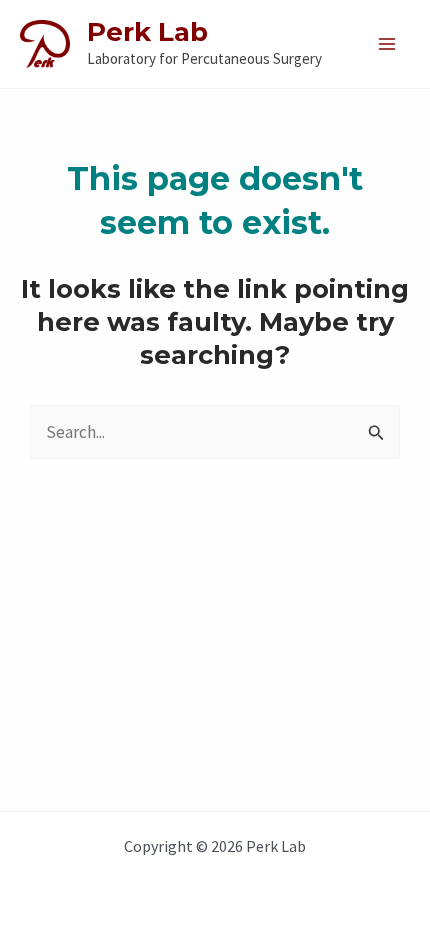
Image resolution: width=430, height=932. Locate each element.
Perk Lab (147, 32)
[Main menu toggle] (388, 44)
